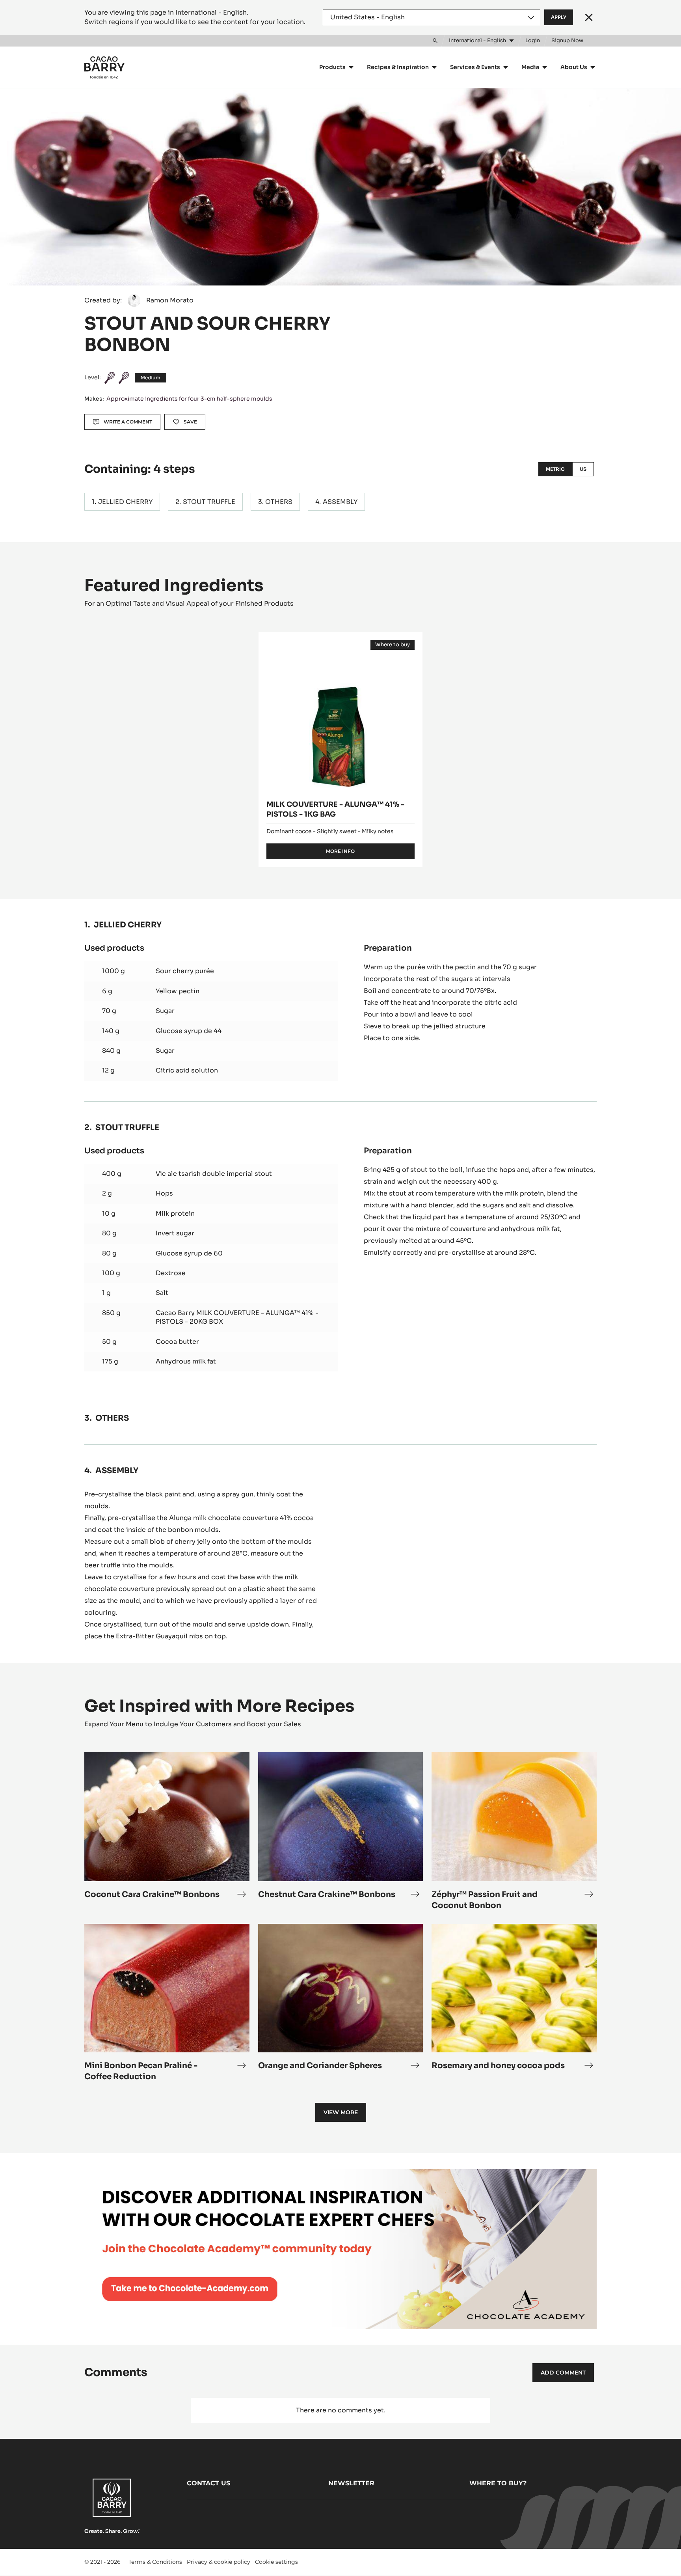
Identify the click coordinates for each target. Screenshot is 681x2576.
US (583, 469)
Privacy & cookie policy (219, 2562)
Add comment (563, 2373)
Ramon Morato (170, 300)
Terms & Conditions (155, 2562)
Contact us (208, 2483)
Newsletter (351, 2483)
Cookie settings (276, 2562)
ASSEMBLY (340, 502)
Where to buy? (498, 2483)
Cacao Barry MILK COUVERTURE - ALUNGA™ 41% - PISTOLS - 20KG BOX (237, 1317)
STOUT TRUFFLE (209, 502)
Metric (555, 469)
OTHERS (279, 502)
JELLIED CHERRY (125, 502)
